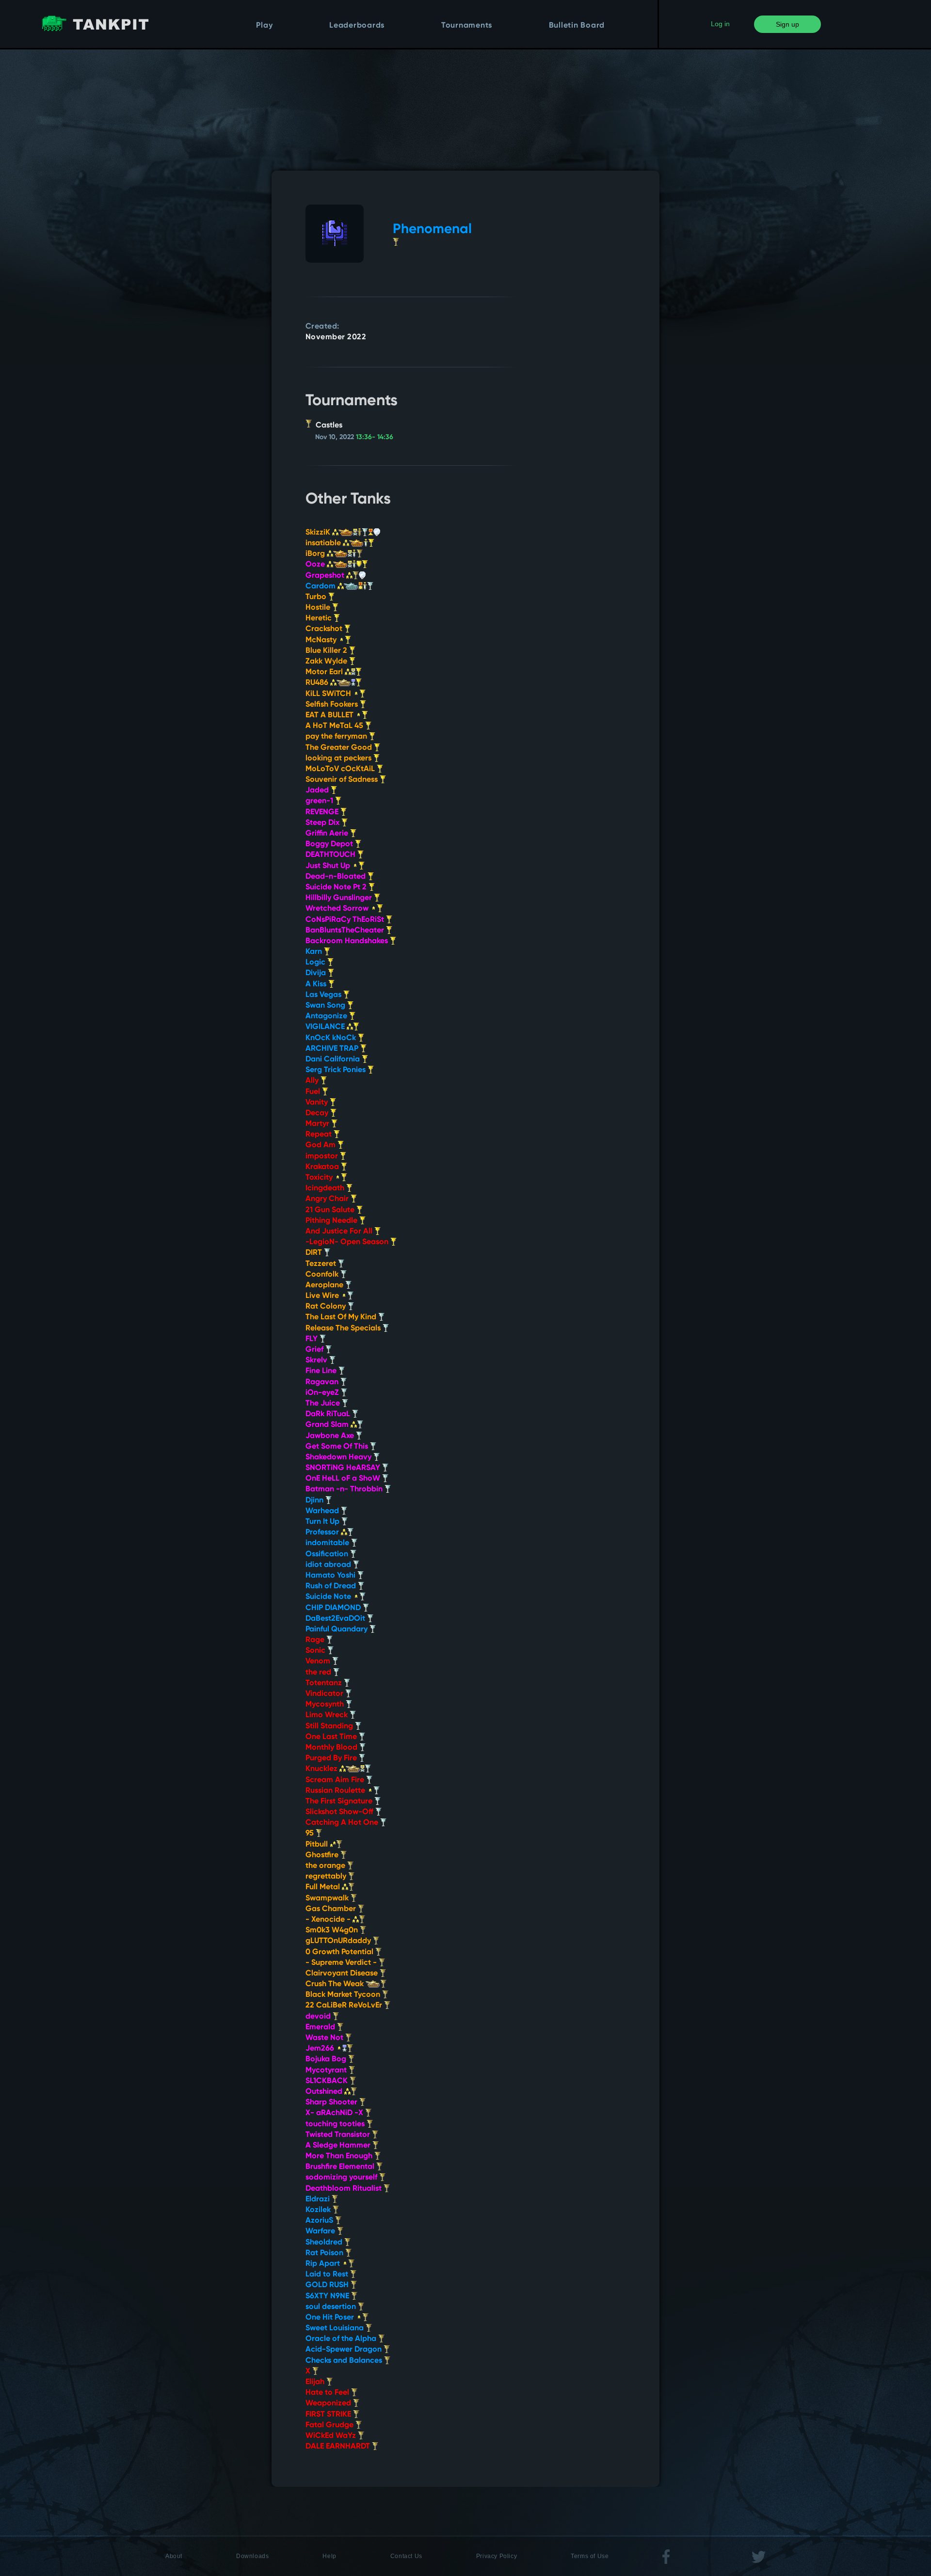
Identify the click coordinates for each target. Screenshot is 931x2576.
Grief (315, 1350)
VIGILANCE (326, 1027)
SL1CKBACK (328, 2081)
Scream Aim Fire (336, 1780)
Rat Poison (325, 2253)
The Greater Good (340, 748)
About (174, 2556)
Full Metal (324, 1887)
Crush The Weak (336, 1984)
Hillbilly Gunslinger (340, 898)
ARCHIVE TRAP (333, 1049)
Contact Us (406, 2556)
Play (264, 26)
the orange (326, 1866)
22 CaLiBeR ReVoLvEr (345, 2006)
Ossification (328, 1554)
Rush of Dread (332, 1586)
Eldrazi (319, 2199)
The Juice (324, 1404)
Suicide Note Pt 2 (337, 887)
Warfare (321, 2231)
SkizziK (319, 533)
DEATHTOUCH (331, 855)
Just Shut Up (329, 866)
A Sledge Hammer (339, 2146)
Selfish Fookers (333, 705)
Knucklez (322, 1769)
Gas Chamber (332, 1909)
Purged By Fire (332, 1758)
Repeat (320, 1135)
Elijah (316, 2382)
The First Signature (340, 1802)
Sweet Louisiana (336, 2328)
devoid (319, 2017)
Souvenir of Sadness (343, 780)
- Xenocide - (329, 1920)
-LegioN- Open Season (348, 1242)
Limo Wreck (328, 1715)
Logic (316, 963)
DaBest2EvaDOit (336, 1619)
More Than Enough (340, 2156)
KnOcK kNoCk (332, 1038)
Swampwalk (328, 1898)
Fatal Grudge (330, 2425)
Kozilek (319, 2210)
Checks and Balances (345, 2361)
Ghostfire (323, 1855)
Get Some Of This (338, 1447)
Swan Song (326, 1006)
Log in (720, 24)
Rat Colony (327, 1307)
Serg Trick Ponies (337, 1070)
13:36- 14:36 (375, 437)
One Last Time (332, 1737)
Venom (319, 1661)
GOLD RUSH (328, 2285)
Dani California (334, 1059)
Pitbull (318, 1845)
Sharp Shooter (332, 2102)
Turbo (317, 597)
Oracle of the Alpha (342, 2339)
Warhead (323, 1511)
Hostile (319, 608)
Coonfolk (323, 1275)
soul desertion (332, 2307)
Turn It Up (323, 1522)
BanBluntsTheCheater (346, 931)
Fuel (314, 1092)
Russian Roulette (336, 1791)
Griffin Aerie (328, 834)
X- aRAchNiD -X (335, 2113)
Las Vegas (324, 995)
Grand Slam (328, 1425)
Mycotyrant (327, 2070)
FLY (313, 1339)
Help (329, 2556)
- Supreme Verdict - (342, 1963)
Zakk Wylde (327, 662)
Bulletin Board (577, 26)
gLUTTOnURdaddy (339, 1941)
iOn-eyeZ (323, 1393)
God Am (321, 1145)
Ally (313, 1081)
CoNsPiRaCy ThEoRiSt (346, 920)
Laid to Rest (328, 2275)
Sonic (316, 1651)
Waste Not (325, 2038)
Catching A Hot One (343, 1823)
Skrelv (317, 1360)
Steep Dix (323, 823)
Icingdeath (326, 1188)
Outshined (325, 2092)
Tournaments (467, 26)
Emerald (321, 2027)
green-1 (320, 801)
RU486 (318, 683)
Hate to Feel (328, 2393)
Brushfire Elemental (341, 2167)
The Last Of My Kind (342, 1317)
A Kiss (317, 984)
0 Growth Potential (340, 1952)
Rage (316, 1640)
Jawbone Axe (331, 1436)
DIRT (315, 1253)
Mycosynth (326, 1705)
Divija (317, 973)
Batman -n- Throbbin (345, 1489)
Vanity (318, 1103)
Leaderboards (357, 26)
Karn (315, 952)
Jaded (318, 790)
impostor (323, 1156)
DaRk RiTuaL (329, 1414)
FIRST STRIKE (329, 2415)
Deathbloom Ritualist (345, 2189)
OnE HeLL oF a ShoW (344, 1479)
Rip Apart (324, 2264)
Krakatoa (323, 1167)
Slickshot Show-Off (340, 1812)
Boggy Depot (330, 844)
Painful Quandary (337, 1629)
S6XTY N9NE (328, 2296)
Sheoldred (325, 2243)
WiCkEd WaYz (332, 2436)
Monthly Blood (332, 1748)
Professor (323, 1533)
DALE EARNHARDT (339, 2447)
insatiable (324, 543)
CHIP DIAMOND (334, 1608)
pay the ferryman (337, 737)
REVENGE (323, 812)
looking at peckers (339, 759)
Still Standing (330, 1726)
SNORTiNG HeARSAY (344, 1468)
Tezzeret (322, 1264)
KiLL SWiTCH (329, 694)
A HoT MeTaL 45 (335, 726)
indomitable (328, 1543)
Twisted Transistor (339, 2135)
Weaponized (329, 2403)
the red (319, 1673)
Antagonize (327, 1016)
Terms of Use (590, 2556)
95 (311, 1833)
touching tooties (336, 2124)
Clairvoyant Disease (343, 1974)
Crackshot (325, 629)
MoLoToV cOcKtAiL (341, 769)
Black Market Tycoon (344, 1995)
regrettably (327, 1877)
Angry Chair (328, 1199)
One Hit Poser (331, 2318)
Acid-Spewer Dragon (345, 2350)
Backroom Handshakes (348, 941)
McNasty (322, 640)
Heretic (320, 618)
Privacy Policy (497, 2556)
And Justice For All (340, 1232)
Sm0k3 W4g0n (333, 1930)
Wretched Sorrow (338, 909)
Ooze (316, 565)
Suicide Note (329, 1597)
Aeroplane (325, 1285)
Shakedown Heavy (339, 1457)
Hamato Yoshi (331, 1576)
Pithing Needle (332, 1221)
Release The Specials (344, 1328)
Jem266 (321, 2049)
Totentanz (325, 1683)
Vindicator (325, 1694)
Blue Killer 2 (327, 651)
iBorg (316, 554)
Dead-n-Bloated (337, 877)
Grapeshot (326, 576)
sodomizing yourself (342, 2178)
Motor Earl (325, 672)
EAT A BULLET (330, 715)
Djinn (315, 1501)
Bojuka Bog (327, 2059)
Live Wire (323, 1296)
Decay (318, 1113)
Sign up (787, 24)
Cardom (321, 586)
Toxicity (320, 1178)
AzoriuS (320, 2221)
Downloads (252, 2556)
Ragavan (323, 1382)
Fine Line (322, 1371)
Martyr (318, 1124)
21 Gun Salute (331, 1210)
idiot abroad (329, 1565)
